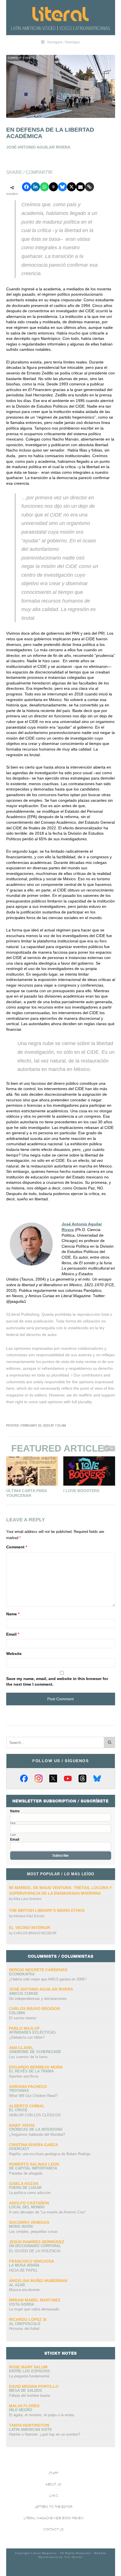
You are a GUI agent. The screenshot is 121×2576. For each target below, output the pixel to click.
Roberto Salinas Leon (34, 2164)
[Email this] (80, 187)
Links (54, 2496)
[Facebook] (24, 1778)
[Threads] (82, 1778)
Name (13, 1614)
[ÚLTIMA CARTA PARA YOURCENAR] (32, 1471)
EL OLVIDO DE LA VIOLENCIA (35, 2251)
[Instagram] (39, 1778)
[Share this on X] (71, 187)
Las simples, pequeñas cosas (33, 2232)
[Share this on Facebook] (26, 187)
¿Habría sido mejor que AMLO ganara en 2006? (48, 1979)
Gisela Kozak (24, 2184)
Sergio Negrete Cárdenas (38, 1970)
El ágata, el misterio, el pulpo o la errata (42, 2415)
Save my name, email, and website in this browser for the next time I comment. (57, 1681)
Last (13, 1835)
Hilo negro (21, 2410)
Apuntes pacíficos (24, 2076)
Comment (17, 1547)
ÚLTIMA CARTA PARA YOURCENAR (26, 1493)
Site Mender (74, 2557)
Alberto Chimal (27, 2106)
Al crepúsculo (25, 2324)
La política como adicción (30, 2193)
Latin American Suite (31, 2430)
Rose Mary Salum (28, 2367)
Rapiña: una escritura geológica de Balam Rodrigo (50, 2154)
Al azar (17, 2285)
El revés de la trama (31, 2071)
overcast (19, 2149)
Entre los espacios (30, 2371)
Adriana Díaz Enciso (29, 1916)
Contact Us (54, 2529)
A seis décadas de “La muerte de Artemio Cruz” (48, 2212)
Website (14, 1654)
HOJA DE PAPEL (23, 2270)
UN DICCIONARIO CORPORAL (35, 2246)
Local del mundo (27, 2207)
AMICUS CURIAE (24, 1994)
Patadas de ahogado (26, 2173)
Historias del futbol (24, 2329)
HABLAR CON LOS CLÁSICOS (35, 2115)
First (13, 1823)
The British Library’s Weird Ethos (47, 1910)
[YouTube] (68, 1778)
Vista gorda (22, 2304)
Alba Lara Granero (27, 1899)
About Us (53, 2484)
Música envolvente (24, 2290)
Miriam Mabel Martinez (35, 2300)
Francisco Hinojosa (32, 2261)
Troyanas (19, 2091)
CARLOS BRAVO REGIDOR (35, 1933)
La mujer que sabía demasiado (34, 2309)
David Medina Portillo (34, 2386)
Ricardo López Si (28, 2319)
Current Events (21, 58)
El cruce (18, 2110)
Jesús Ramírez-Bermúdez (37, 2242)
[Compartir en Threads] (53, 187)
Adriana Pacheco (28, 2087)
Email (13, 1634)
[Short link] (89, 187)
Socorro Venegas (29, 2222)
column (17, 2013)
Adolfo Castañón (29, 2203)
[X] (53, 1778)
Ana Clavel (21, 2048)
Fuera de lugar (25, 2188)
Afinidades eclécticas (32, 2032)
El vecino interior (30, 1928)
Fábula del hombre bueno (30, 2396)
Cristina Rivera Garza (33, 2145)
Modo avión (21, 2226)
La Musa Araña (24, 2265)
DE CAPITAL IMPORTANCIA (33, 2168)
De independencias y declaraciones (38, 1999)
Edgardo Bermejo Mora (36, 2067)
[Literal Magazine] (60, 14)
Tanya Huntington (29, 2425)
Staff (54, 2473)
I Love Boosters (81, 1491)
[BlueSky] (97, 1778)
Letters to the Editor (54, 2507)
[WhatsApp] (44, 187)
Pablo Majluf (24, 2028)
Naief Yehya (22, 2125)
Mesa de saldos (26, 2390)
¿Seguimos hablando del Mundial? (37, 2134)
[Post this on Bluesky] (62, 187)
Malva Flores (24, 2406)
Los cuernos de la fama (28, 2057)
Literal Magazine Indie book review (54, 2518)
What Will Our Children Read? (33, 2096)
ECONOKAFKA (22, 1974)
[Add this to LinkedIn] (35, 187)
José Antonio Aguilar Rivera (41, 1989)
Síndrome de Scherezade (35, 2052)
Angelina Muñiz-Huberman (38, 2281)
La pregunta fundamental (29, 2376)
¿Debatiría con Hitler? (27, 2037)
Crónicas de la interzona (36, 2129)
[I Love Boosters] (89, 1471)
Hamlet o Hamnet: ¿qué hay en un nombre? (45, 2434)
